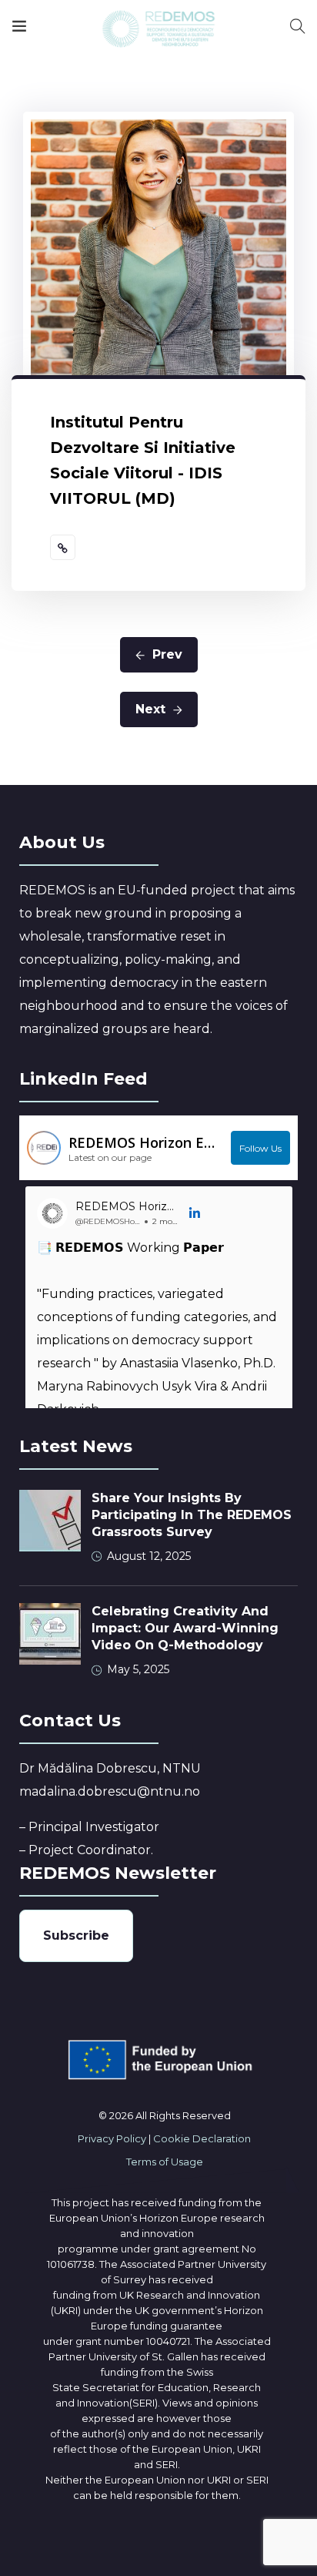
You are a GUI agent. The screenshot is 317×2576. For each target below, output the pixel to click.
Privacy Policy (112, 2138)
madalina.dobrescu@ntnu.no (110, 1791)
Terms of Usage (165, 2162)
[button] (195, 1213)
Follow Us (260, 1148)
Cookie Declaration (202, 2138)
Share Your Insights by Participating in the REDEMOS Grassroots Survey (192, 1515)
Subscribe (76, 1935)
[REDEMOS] (159, 29)
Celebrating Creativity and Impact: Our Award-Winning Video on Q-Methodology (185, 1628)
